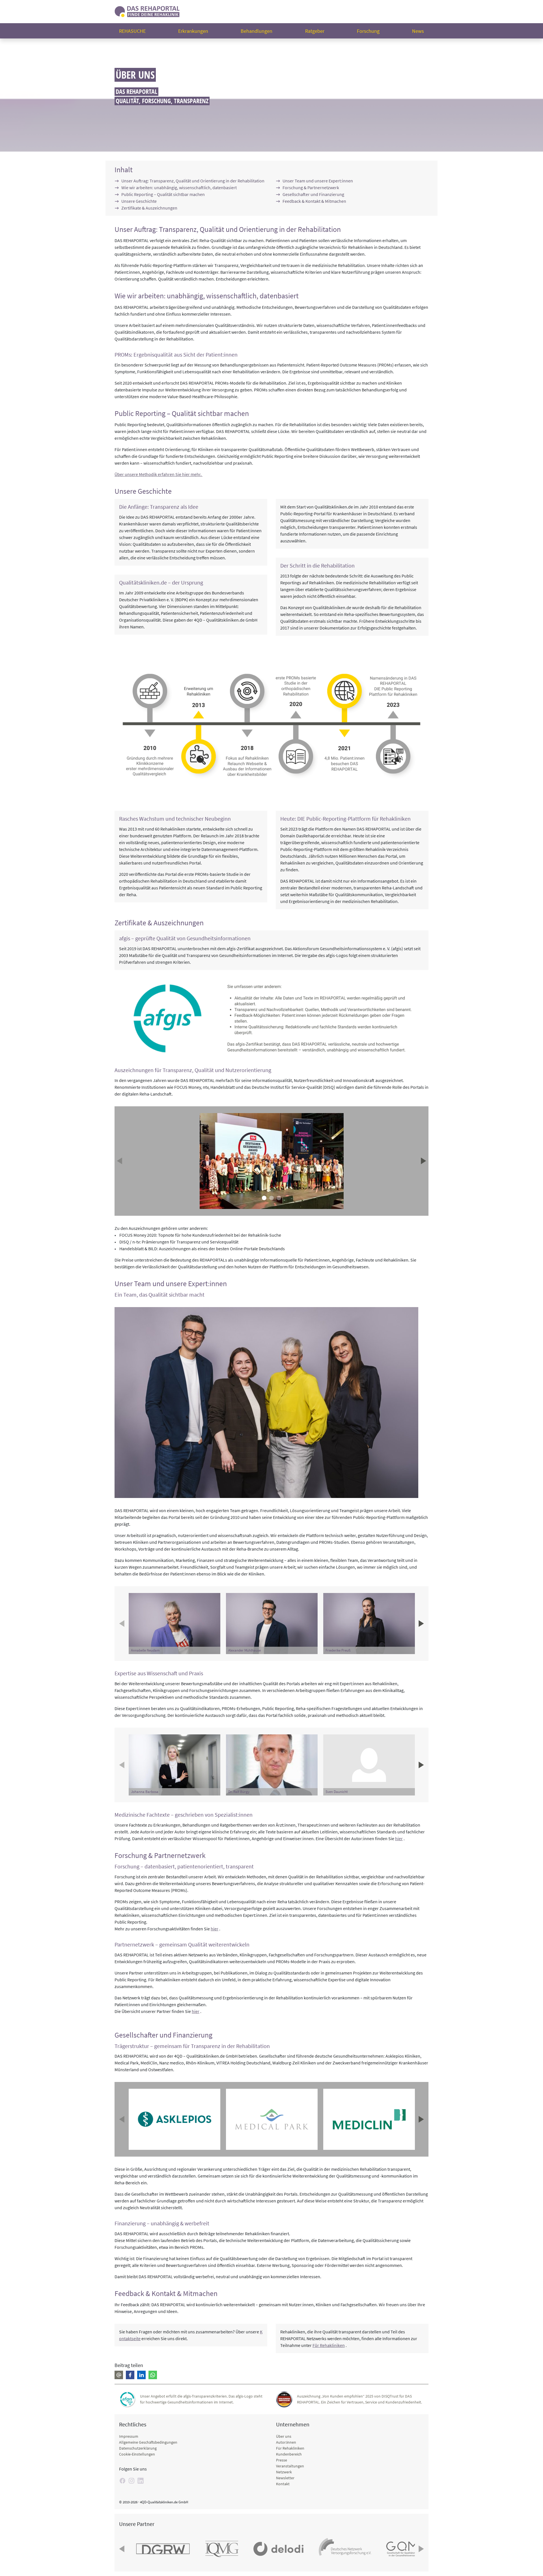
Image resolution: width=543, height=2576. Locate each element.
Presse (282, 2460)
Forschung (368, 31)
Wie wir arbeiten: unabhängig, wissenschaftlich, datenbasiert (179, 187)
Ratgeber (315, 31)
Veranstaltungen (290, 2466)
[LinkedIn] (141, 2481)
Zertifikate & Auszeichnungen (149, 208)
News (418, 31)
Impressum (129, 2436)
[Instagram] (132, 2481)
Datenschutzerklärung (138, 2448)
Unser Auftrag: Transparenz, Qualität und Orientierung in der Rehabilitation (193, 181)
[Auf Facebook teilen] (130, 2375)
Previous (120, 1161)
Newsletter (285, 2478)
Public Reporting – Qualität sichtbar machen (163, 194)
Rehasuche (132, 31)
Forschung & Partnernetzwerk (311, 187)
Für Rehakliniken (329, 2345)
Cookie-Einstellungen (137, 2454)
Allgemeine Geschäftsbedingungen (148, 2442)
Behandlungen (257, 31)
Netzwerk (284, 2472)
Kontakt (283, 2484)
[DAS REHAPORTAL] (147, 11)
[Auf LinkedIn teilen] (141, 2375)
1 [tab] (264, 1198)
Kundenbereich (289, 2454)
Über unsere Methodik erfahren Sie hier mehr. (159, 474)
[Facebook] (122, 2481)
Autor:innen (286, 2442)
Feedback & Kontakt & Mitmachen (314, 201)
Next (423, 1161)
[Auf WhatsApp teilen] (153, 2375)
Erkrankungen (193, 31)
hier (399, 1838)
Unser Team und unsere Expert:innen (318, 181)
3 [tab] (279, 1198)
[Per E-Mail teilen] (119, 2375)
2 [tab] (271, 1198)
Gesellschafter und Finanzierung (313, 194)
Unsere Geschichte (139, 201)
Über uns (284, 2436)
